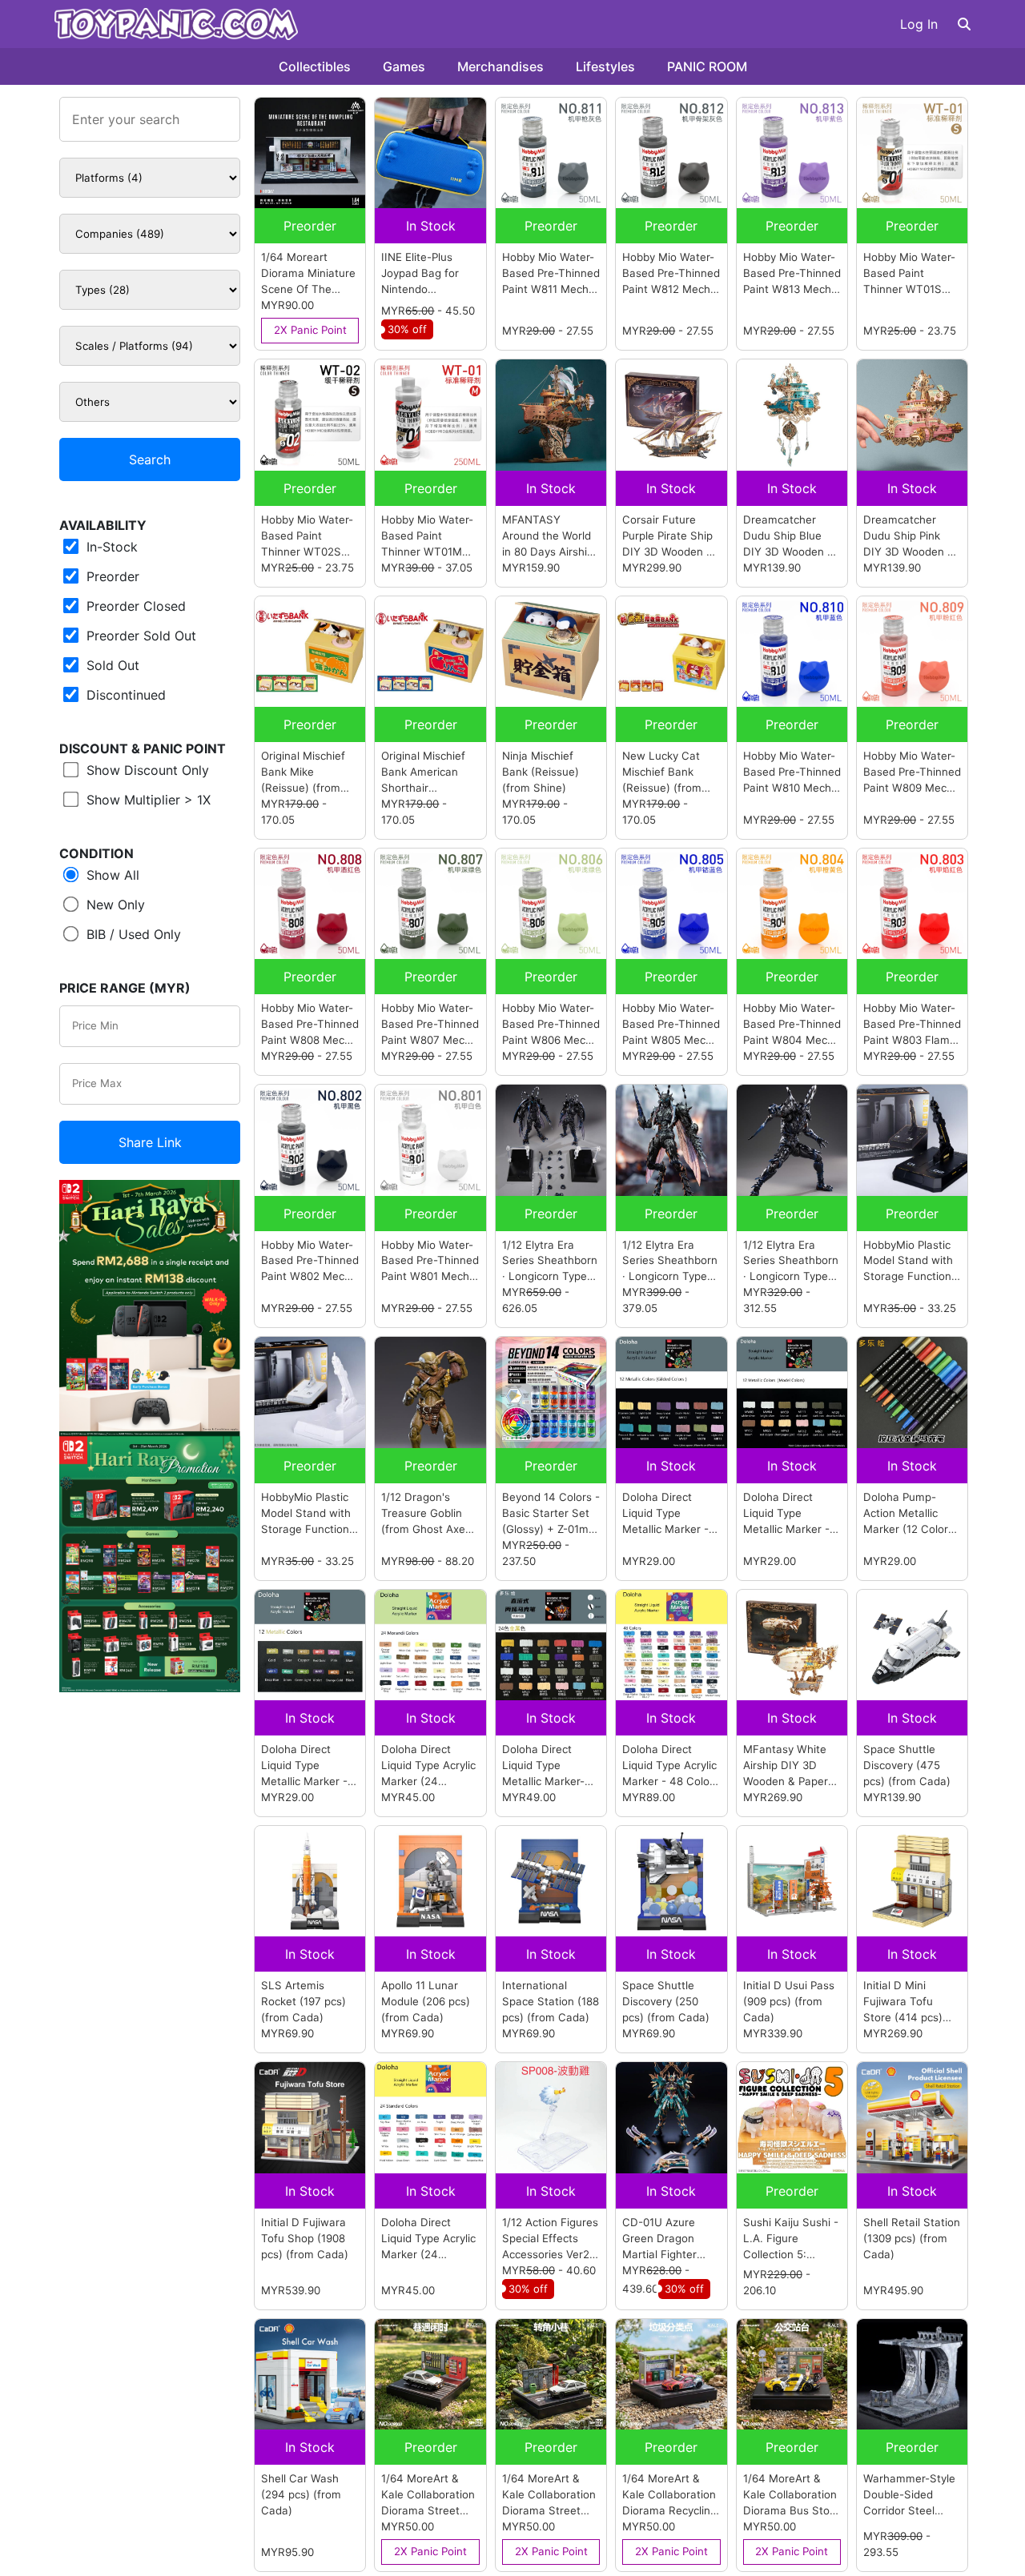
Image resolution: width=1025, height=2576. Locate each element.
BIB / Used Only (132, 934)
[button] (964, 24)
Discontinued (124, 695)
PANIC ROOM (707, 66)
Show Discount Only (146, 770)
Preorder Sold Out (139, 636)
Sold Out (111, 665)
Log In (919, 24)
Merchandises (500, 66)
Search (150, 459)
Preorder (111, 576)
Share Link (150, 1142)
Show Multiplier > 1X (147, 800)
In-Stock (110, 547)
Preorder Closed (134, 606)
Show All (111, 875)
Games (404, 66)
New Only (114, 905)
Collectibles (315, 66)
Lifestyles (605, 66)
